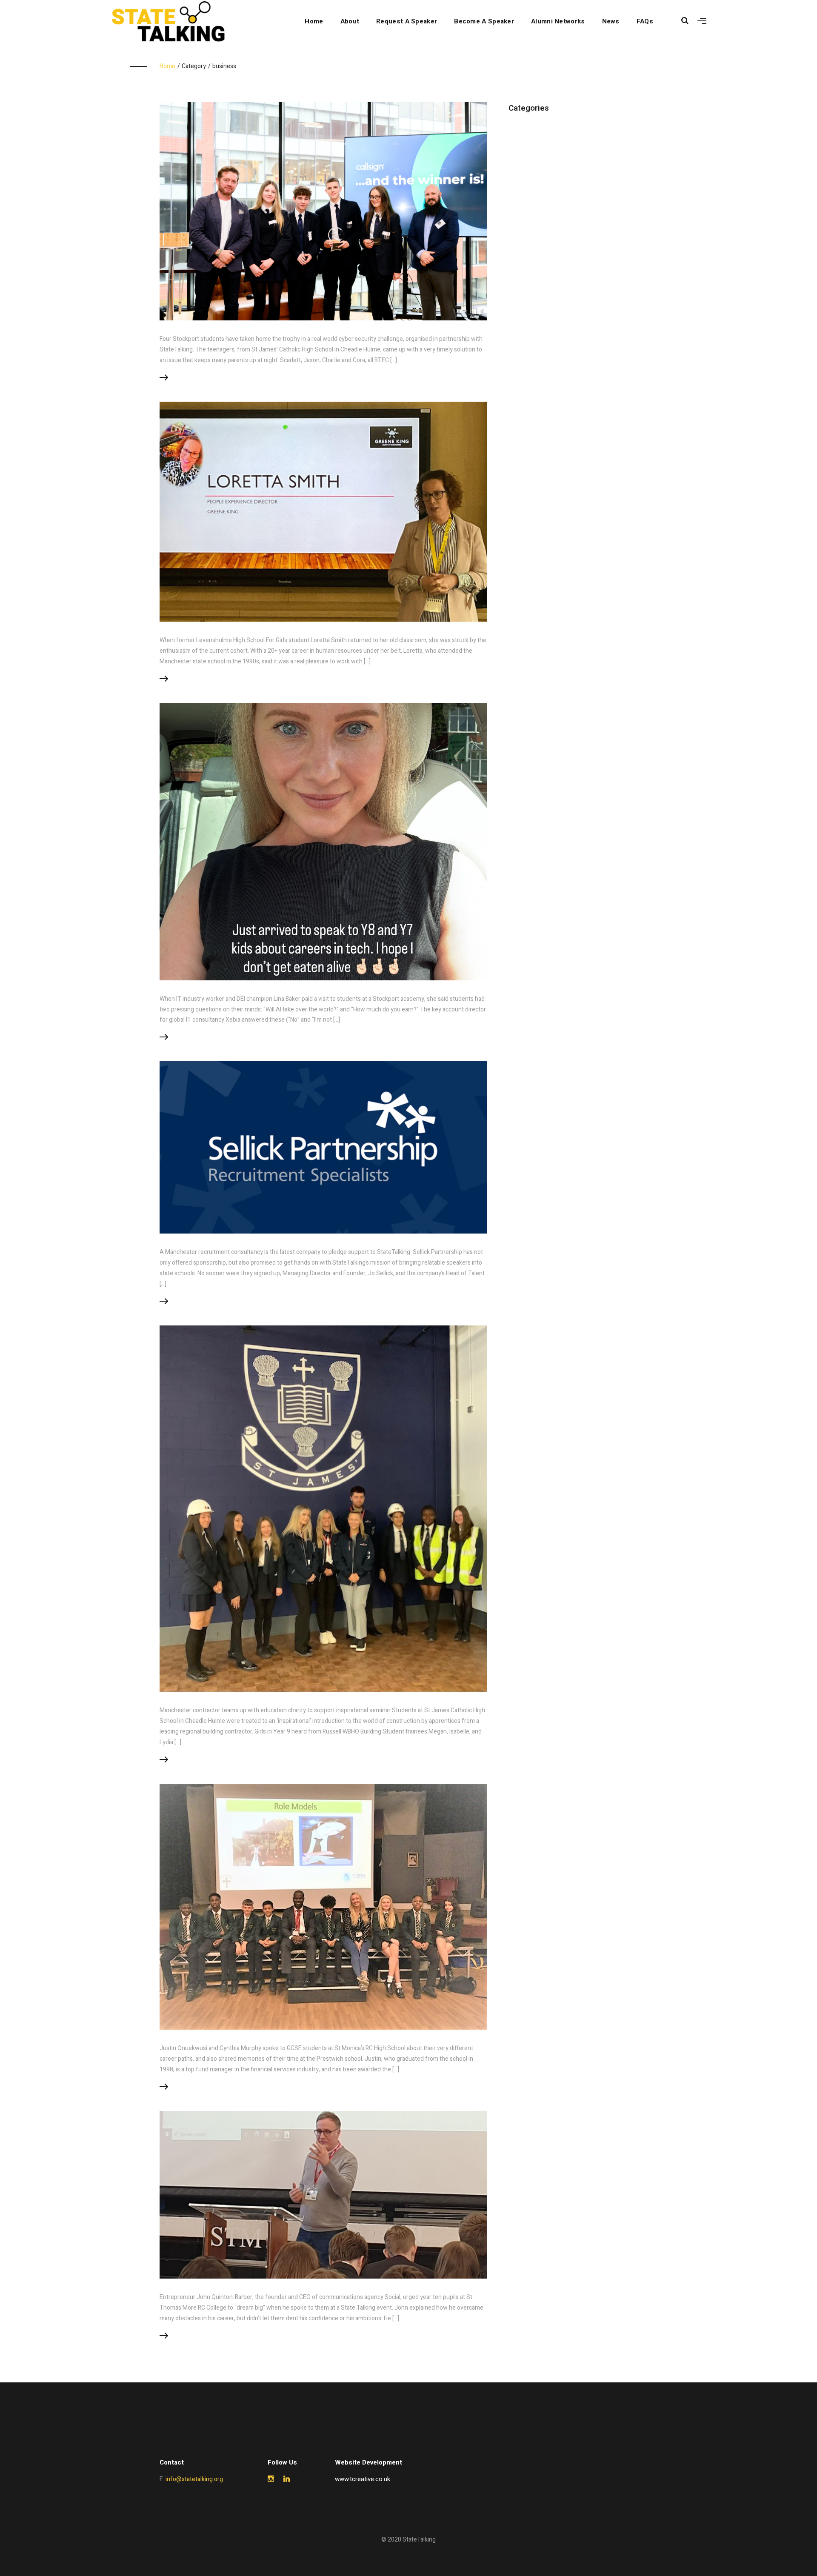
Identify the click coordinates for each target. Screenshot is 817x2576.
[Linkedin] (287, 2479)
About (350, 21)
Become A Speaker (484, 21)
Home (314, 21)
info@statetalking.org (194, 2479)
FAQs (645, 21)
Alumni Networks (558, 21)
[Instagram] (271, 2479)
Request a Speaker (407, 21)
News (611, 21)
